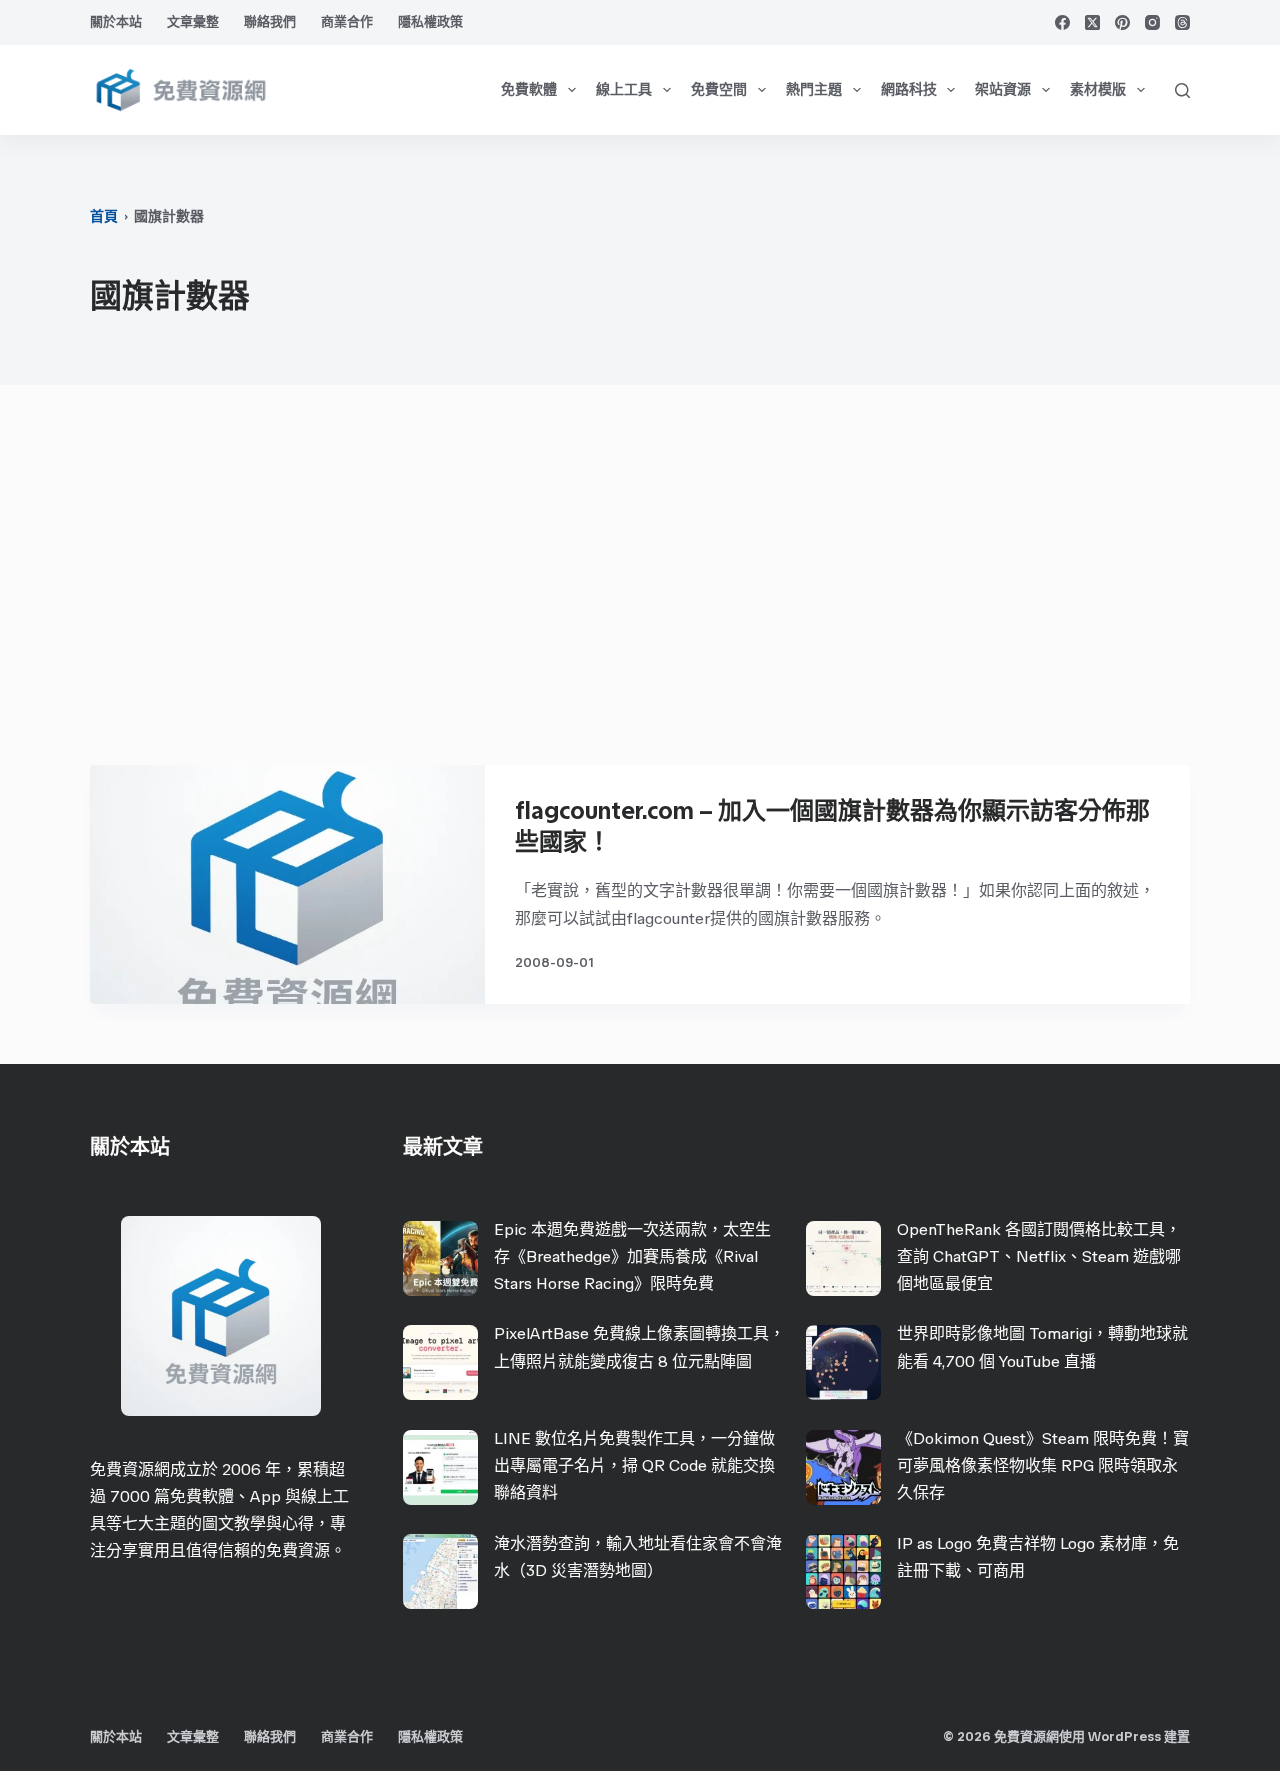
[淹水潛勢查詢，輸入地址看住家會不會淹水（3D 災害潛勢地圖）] (440, 1571)
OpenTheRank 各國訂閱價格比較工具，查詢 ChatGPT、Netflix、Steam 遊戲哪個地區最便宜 (1039, 1256)
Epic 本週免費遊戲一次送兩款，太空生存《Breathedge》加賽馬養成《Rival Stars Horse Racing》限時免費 (632, 1256)
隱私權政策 (430, 21)
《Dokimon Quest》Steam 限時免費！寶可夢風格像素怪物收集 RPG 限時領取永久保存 (1043, 1465)
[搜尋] (1182, 90)
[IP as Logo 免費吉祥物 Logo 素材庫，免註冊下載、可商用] (843, 1571)
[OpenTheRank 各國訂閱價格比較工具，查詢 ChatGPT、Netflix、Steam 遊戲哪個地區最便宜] (843, 1258)
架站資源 (1003, 89)
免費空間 (719, 89)
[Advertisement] (640, 585)
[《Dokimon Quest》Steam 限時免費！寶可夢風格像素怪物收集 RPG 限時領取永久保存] (843, 1467)
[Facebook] (1062, 22)
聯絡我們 (270, 21)
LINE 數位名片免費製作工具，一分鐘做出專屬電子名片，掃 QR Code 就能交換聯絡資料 (634, 1465)
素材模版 (1098, 89)
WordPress (1124, 1736)
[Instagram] (1152, 22)
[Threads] (1182, 22)
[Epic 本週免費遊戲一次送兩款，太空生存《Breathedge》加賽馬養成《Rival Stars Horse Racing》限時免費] (440, 1258)
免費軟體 (529, 89)
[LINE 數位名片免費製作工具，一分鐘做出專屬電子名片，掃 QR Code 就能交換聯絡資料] (440, 1467)
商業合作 (347, 21)
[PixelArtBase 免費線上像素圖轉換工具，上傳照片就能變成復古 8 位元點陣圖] (440, 1362)
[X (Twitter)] (1092, 22)
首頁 (104, 216)
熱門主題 (814, 89)
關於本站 (116, 21)
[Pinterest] (1122, 22)
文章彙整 (193, 21)
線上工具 (624, 89)
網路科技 (909, 89)
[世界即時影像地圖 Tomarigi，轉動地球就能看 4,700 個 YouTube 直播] (843, 1362)
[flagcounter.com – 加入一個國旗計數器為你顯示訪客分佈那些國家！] (287, 884)
